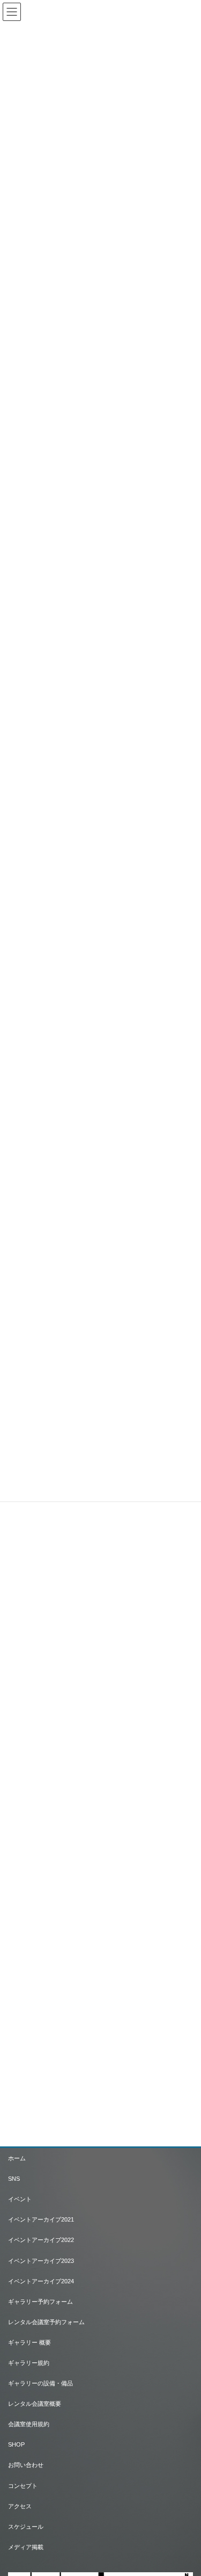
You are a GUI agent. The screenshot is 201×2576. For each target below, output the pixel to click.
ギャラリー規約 (29, 2363)
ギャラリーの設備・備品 (40, 2383)
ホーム (17, 2158)
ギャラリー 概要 (29, 2342)
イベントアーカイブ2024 (41, 2281)
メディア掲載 (26, 2547)
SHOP (16, 2444)
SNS (14, 2179)
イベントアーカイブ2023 (41, 2261)
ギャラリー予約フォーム (40, 2302)
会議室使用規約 (29, 2424)
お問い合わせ (26, 2465)
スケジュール (26, 2527)
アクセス (20, 2506)
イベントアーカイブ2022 (41, 2240)
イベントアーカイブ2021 (41, 2219)
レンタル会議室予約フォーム (46, 2322)
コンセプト (23, 2486)
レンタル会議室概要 (35, 2404)
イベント (20, 2199)
